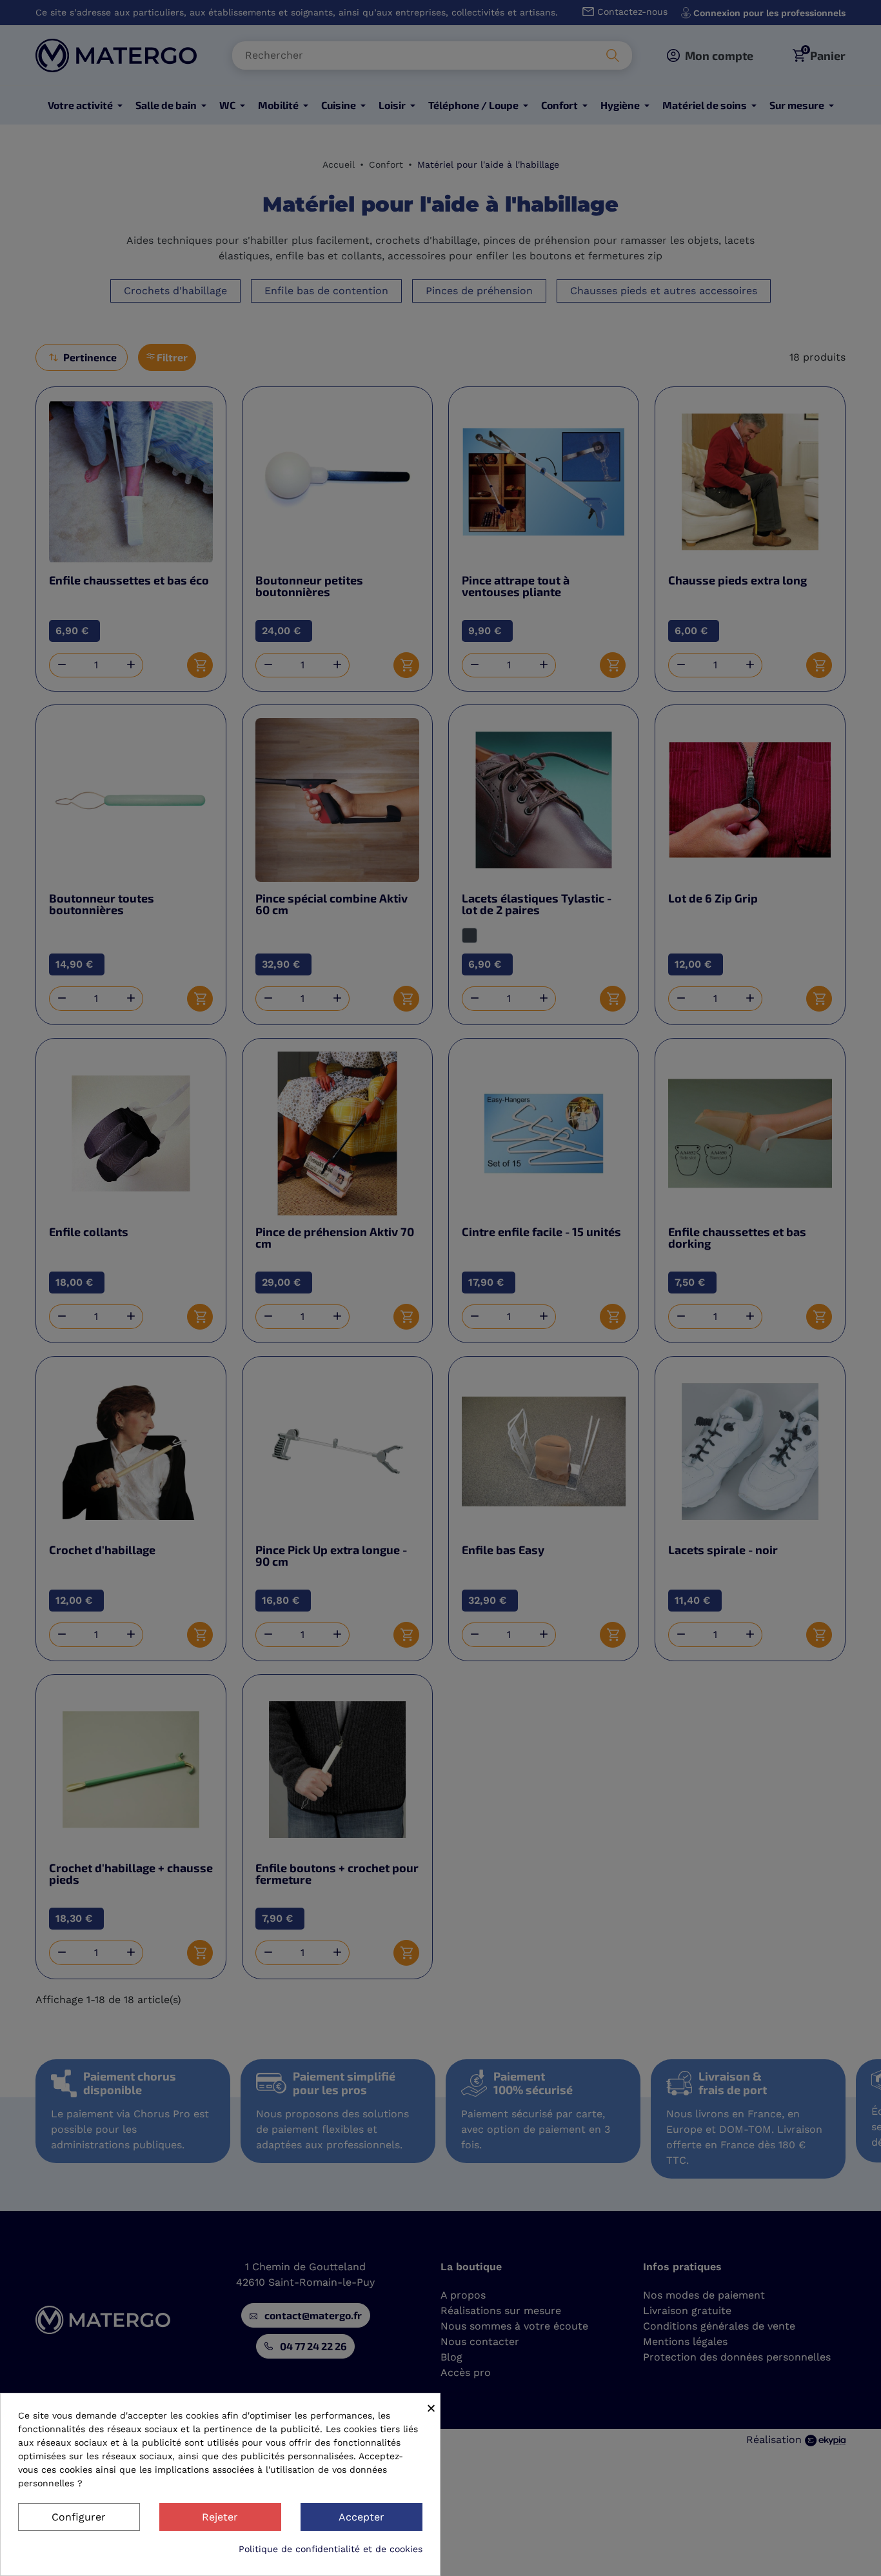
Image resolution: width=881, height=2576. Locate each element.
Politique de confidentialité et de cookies (331, 2549)
